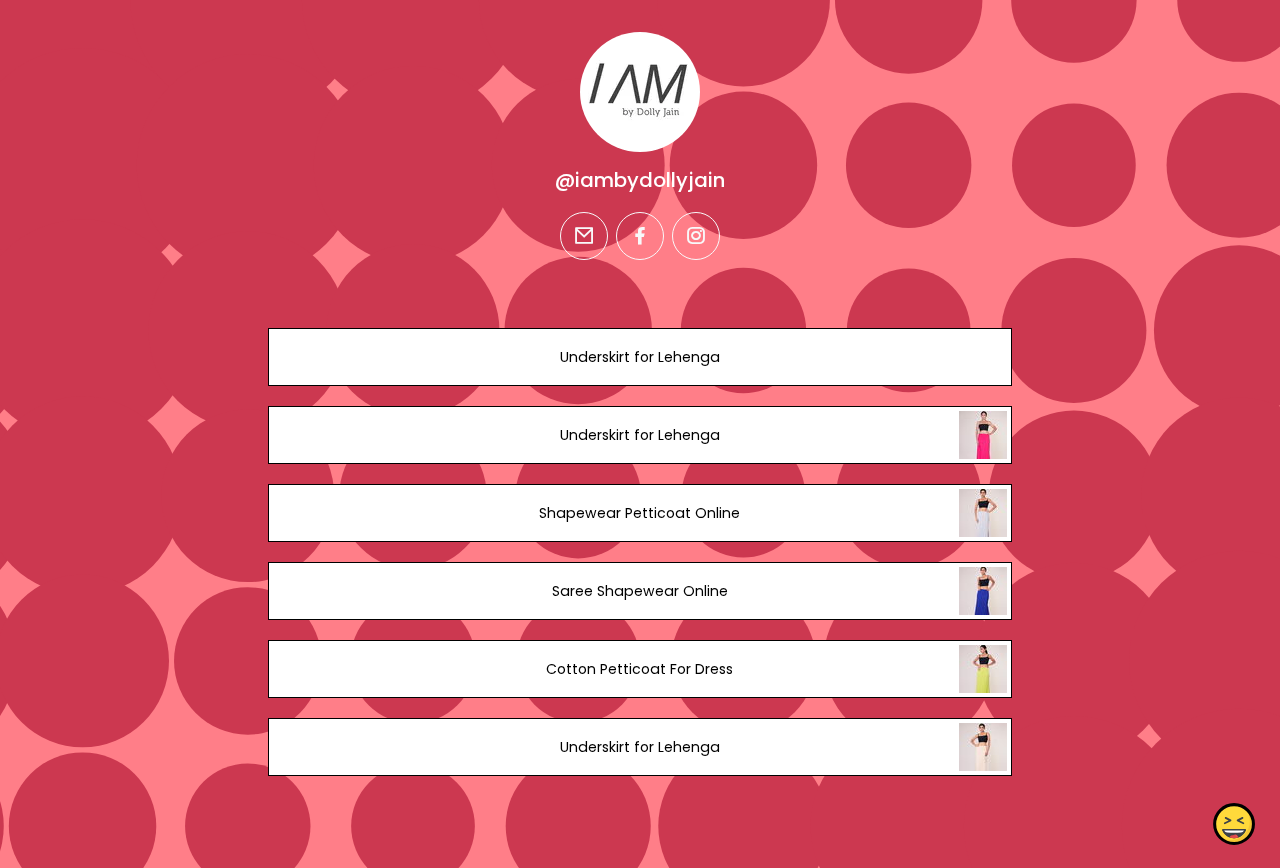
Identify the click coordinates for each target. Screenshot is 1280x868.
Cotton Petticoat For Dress (639, 669)
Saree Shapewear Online (640, 591)
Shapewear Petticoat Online (639, 513)
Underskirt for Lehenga (640, 357)
